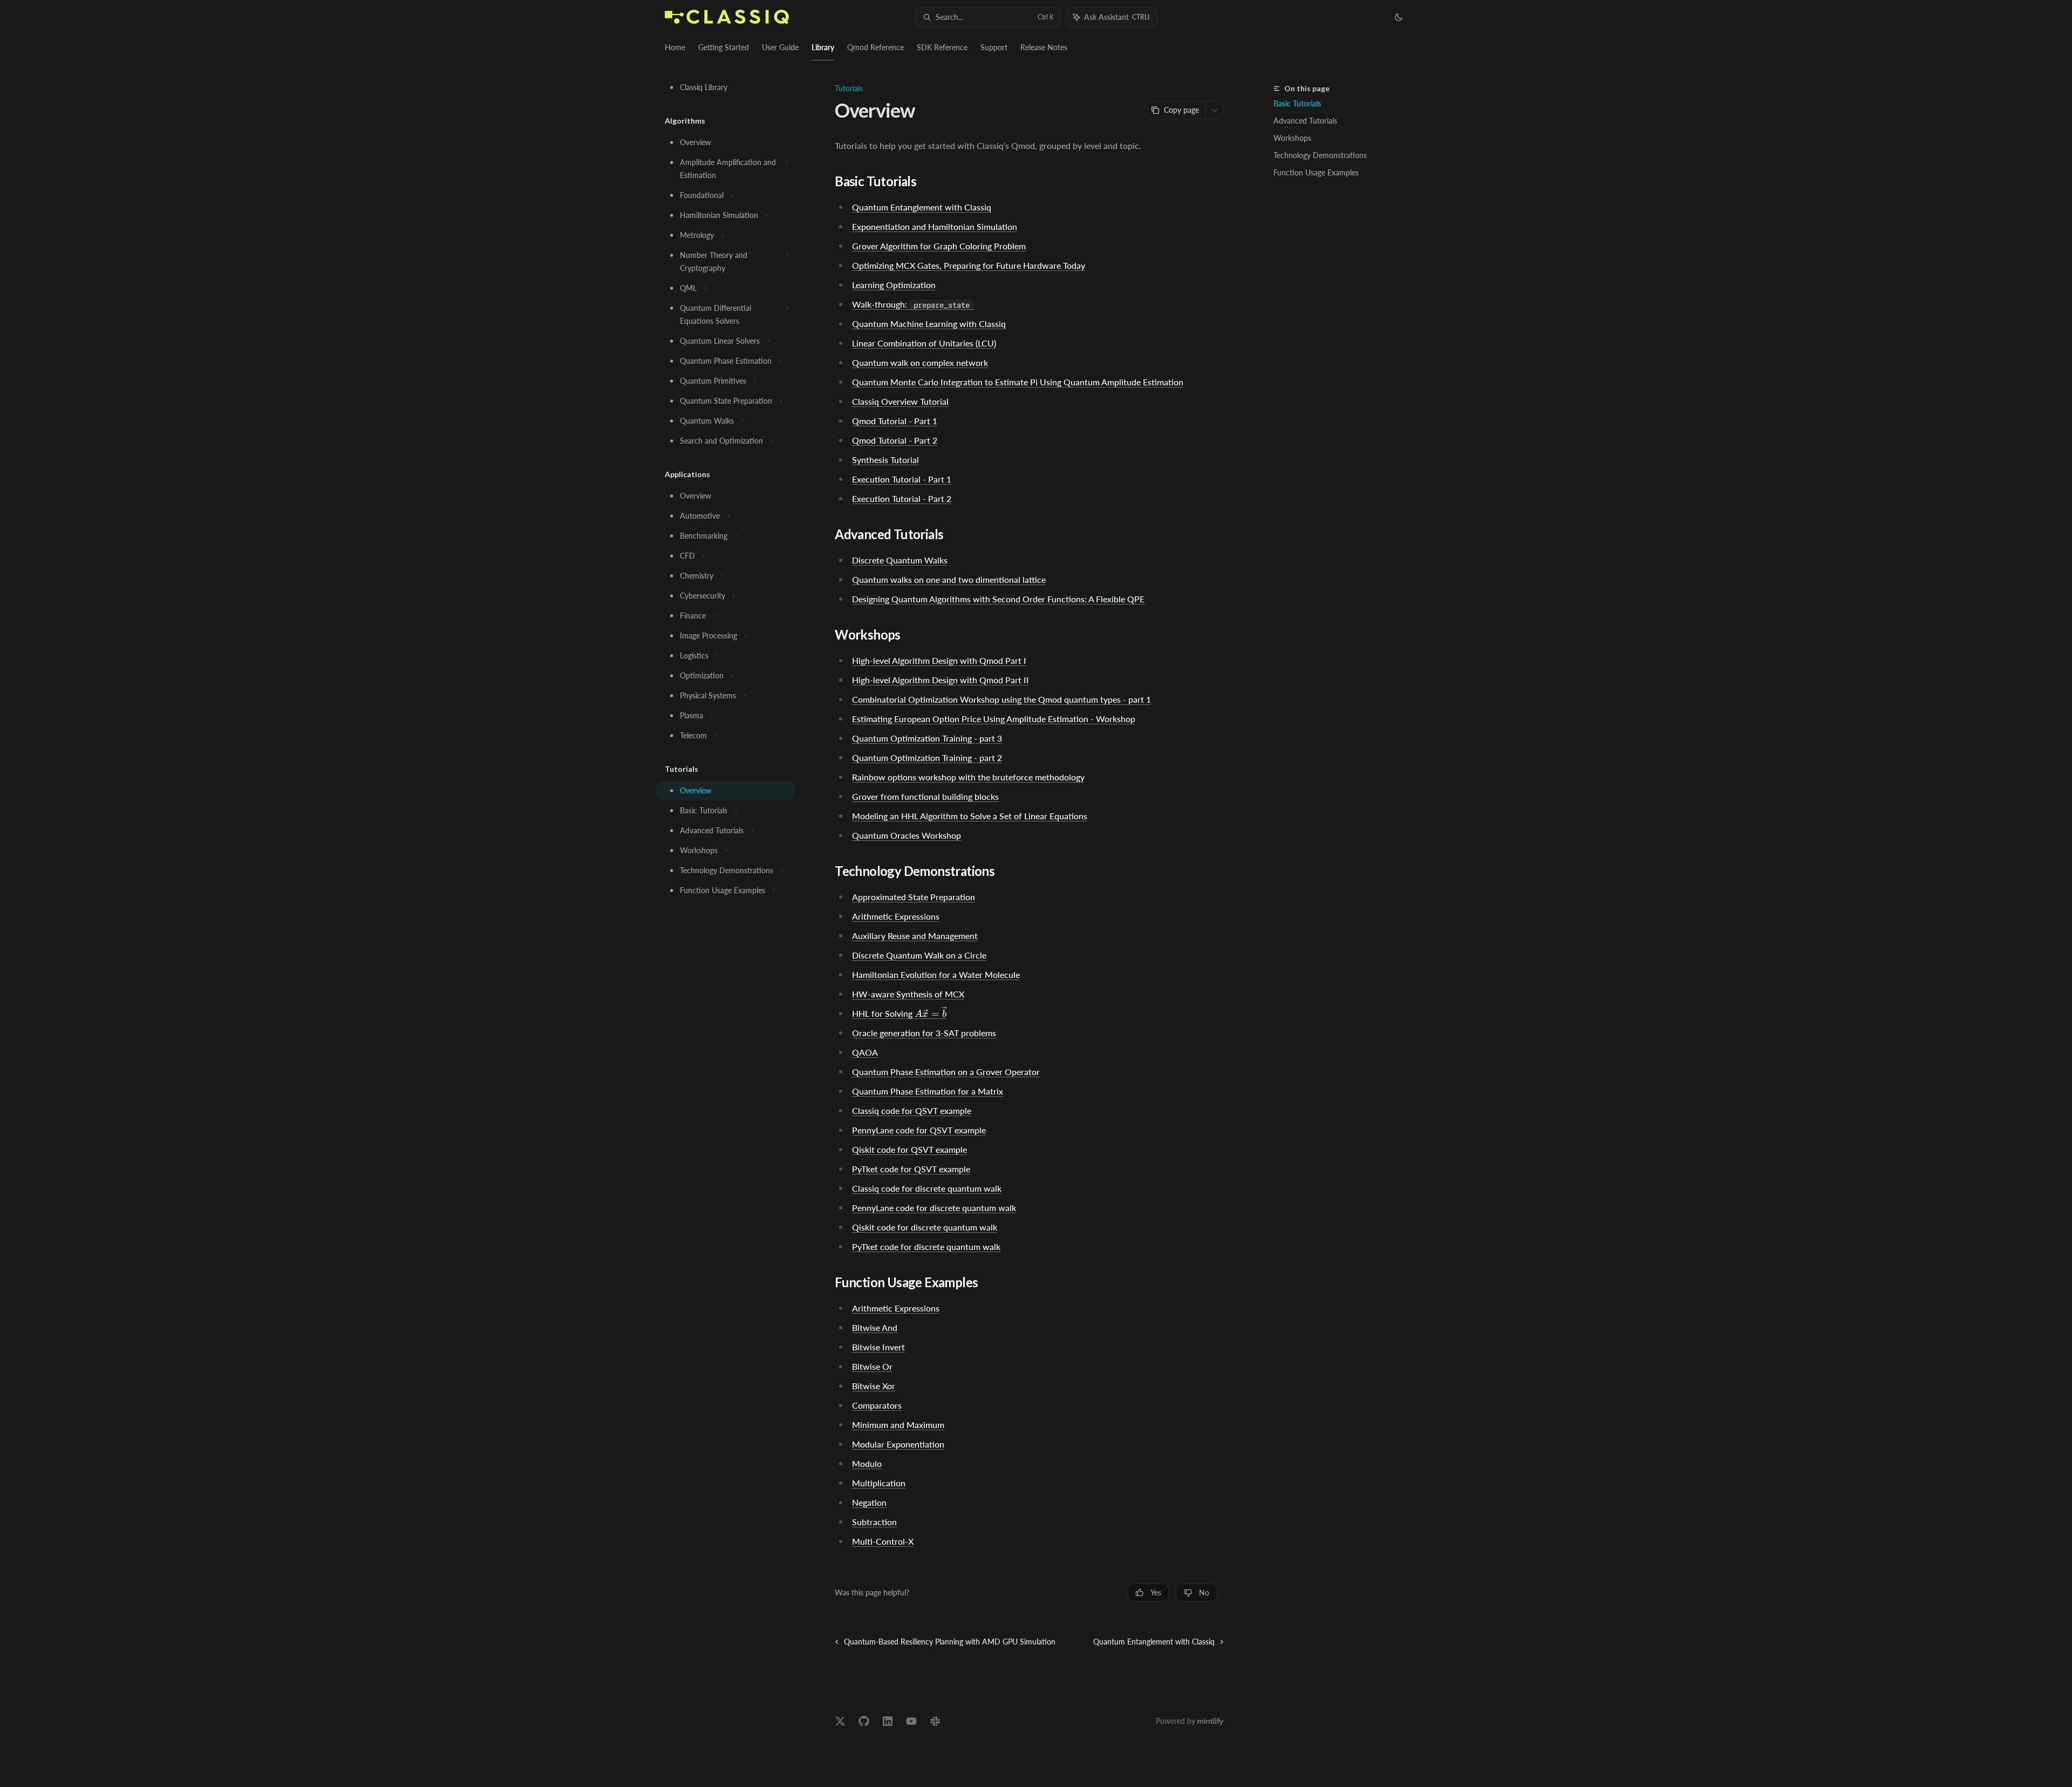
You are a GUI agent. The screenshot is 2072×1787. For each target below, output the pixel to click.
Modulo (867, 1463)
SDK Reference (942, 47)
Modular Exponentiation (898, 1444)
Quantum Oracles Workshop (906, 835)
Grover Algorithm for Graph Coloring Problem (939, 246)
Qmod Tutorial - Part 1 (895, 421)
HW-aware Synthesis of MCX (908, 994)
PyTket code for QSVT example (911, 1169)
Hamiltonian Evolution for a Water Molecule (936, 974)
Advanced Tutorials (1305, 121)
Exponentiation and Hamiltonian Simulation (935, 226)
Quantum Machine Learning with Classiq (929, 324)
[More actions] (1215, 110)
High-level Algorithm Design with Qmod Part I (939, 660)
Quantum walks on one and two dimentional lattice (949, 579)
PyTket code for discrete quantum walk (926, 1246)
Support (994, 47)
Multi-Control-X (883, 1541)
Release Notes (1044, 47)
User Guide (780, 47)
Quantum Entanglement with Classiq (922, 207)
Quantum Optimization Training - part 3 (927, 738)
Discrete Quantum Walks (900, 560)
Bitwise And (875, 1327)
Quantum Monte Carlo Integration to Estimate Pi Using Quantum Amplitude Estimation (1018, 382)
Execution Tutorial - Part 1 (902, 479)
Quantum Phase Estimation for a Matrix (928, 1091)
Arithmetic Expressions (896, 916)
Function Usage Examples (1316, 172)
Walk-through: (911, 304)
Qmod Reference (875, 47)
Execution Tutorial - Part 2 (902, 498)
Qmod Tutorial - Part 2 (895, 440)
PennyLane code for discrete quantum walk (934, 1208)
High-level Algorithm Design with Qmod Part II (940, 680)
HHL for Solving (899, 1014)
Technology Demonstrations (1320, 155)
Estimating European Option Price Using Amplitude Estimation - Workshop (994, 719)
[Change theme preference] (1399, 17)
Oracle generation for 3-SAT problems (924, 1033)
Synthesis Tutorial (885, 460)
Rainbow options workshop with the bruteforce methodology (968, 777)
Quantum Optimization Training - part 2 (927, 757)
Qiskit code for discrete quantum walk (925, 1227)
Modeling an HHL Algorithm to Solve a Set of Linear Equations (970, 816)
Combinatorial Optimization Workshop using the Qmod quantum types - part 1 (1001, 699)
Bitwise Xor (874, 1386)
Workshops (1292, 138)
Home (675, 47)
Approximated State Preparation (914, 897)
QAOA (865, 1052)
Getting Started (724, 47)
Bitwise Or (872, 1366)
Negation (869, 1502)
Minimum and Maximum (898, 1425)
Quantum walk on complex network (920, 362)
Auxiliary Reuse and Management (915, 936)
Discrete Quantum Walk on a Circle (919, 955)
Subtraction (874, 1522)
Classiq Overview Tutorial (900, 401)
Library (823, 47)
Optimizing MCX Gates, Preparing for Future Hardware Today (969, 265)
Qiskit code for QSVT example (909, 1149)
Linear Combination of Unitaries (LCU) (924, 343)
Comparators (877, 1405)
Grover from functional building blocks (925, 796)
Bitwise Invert (878, 1347)
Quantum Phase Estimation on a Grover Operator (946, 1072)
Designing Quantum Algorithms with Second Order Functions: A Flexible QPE (998, 599)
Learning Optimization (894, 285)
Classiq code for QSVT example (912, 1110)
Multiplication (879, 1483)
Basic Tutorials (1297, 103)
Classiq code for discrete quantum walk (927, 1188)
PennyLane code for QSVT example (919, 1130)
